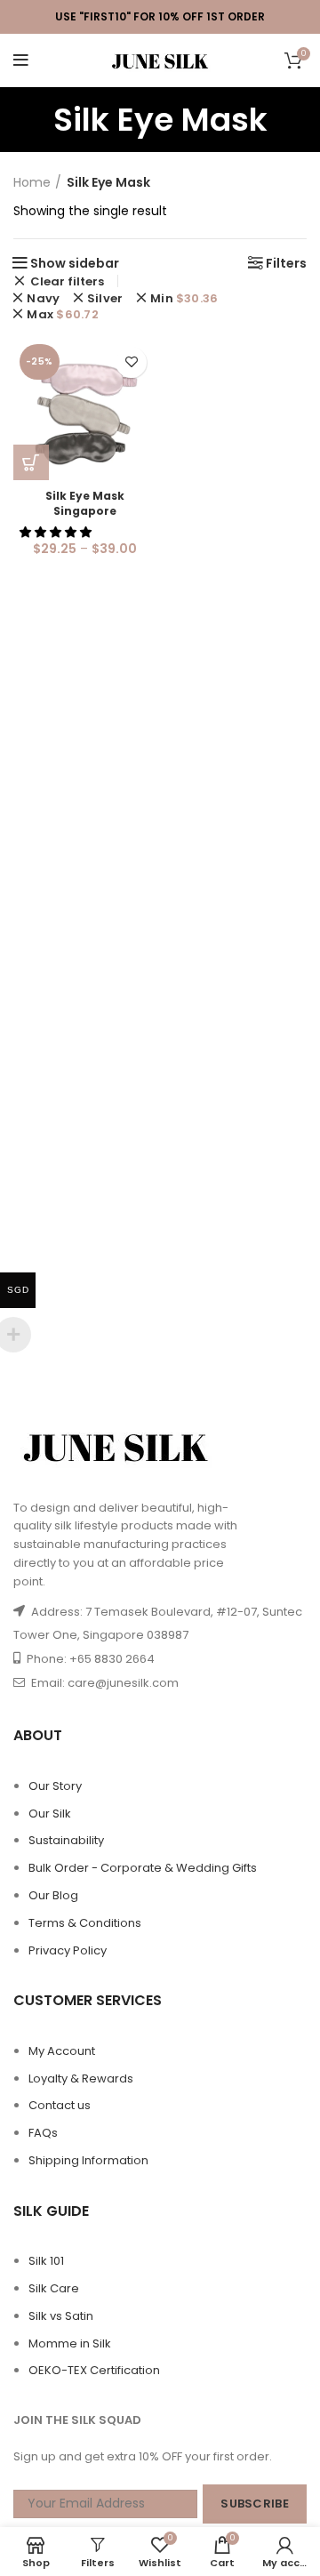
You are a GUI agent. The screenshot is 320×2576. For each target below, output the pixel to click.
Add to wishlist (131, 362)
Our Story (55, 1786)
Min (184, 298)
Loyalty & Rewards (81, 2078)
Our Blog (53, 1895)
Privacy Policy (68, 1950)
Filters (286, 263)
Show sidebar (75, 263)
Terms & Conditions (85, 1923)
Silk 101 (46, 2261)
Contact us (60, 2105)
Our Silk (50, 1814)
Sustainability (66, 1840)
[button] (57, 532)
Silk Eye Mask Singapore (85, 503)
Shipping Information (88, 2160)
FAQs (43, 2133)
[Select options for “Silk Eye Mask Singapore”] (31, 462)
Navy (43, 298)
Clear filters (67, 281)
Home (32, 183)
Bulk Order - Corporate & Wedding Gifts (143, 1868)
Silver (105, 298)
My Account (62, 2051)
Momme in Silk (70, 2343)
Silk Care (54, 2288)
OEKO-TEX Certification (94, 2370)
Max (63, 314)
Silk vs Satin (61, 2316)
